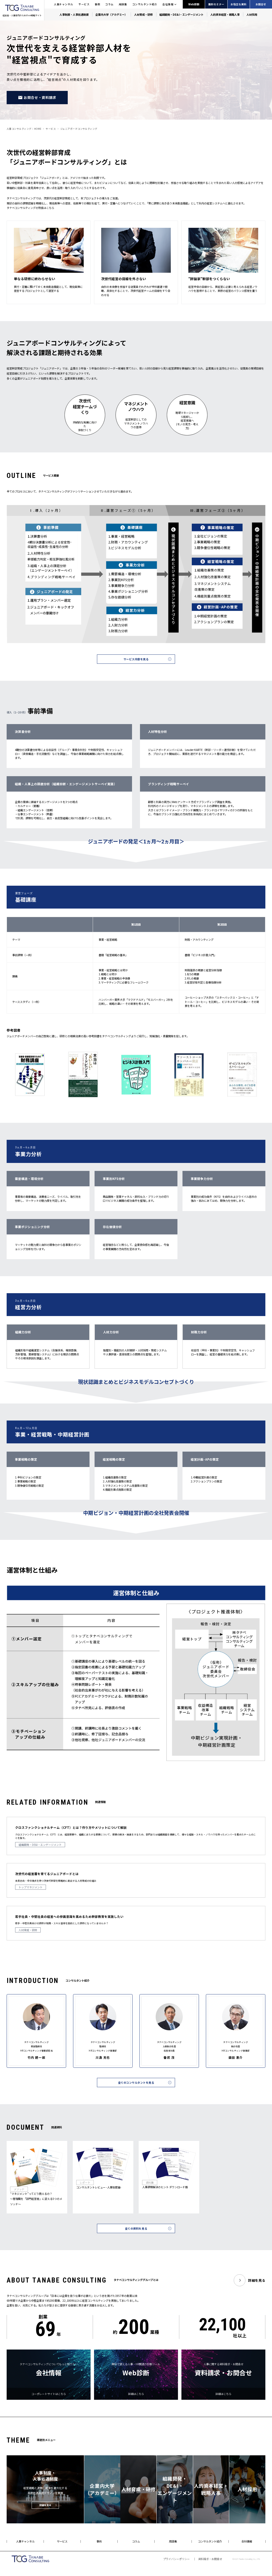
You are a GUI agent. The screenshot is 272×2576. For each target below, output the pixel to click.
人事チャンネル (64, 4)
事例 (97, 4)
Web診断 (194, 4)
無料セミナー (216, 4)
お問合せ (261, 4)
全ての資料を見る (136, 2228)
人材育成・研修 (143, 14)
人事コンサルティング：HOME (24, 129)
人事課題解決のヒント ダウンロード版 (165, 2187)
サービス (84, 4)
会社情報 (168, 4)
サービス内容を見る (136, 659)
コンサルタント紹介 (145, 4)
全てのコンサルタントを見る (136, 2083)
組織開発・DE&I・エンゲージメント (181, 14)
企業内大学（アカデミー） (111, 14)
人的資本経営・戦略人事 (225, 14)
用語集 (123, 4)
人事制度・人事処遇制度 (74, 14)
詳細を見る (257, 2280)
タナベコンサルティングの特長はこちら (30, 208)
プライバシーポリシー (176, 2559)
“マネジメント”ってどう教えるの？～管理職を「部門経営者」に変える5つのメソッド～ (36, 2199)
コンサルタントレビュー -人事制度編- (99, 2187)
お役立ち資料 (239, 4)
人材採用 (252, 14)
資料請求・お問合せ (210, 2559)
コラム (109, 4)
